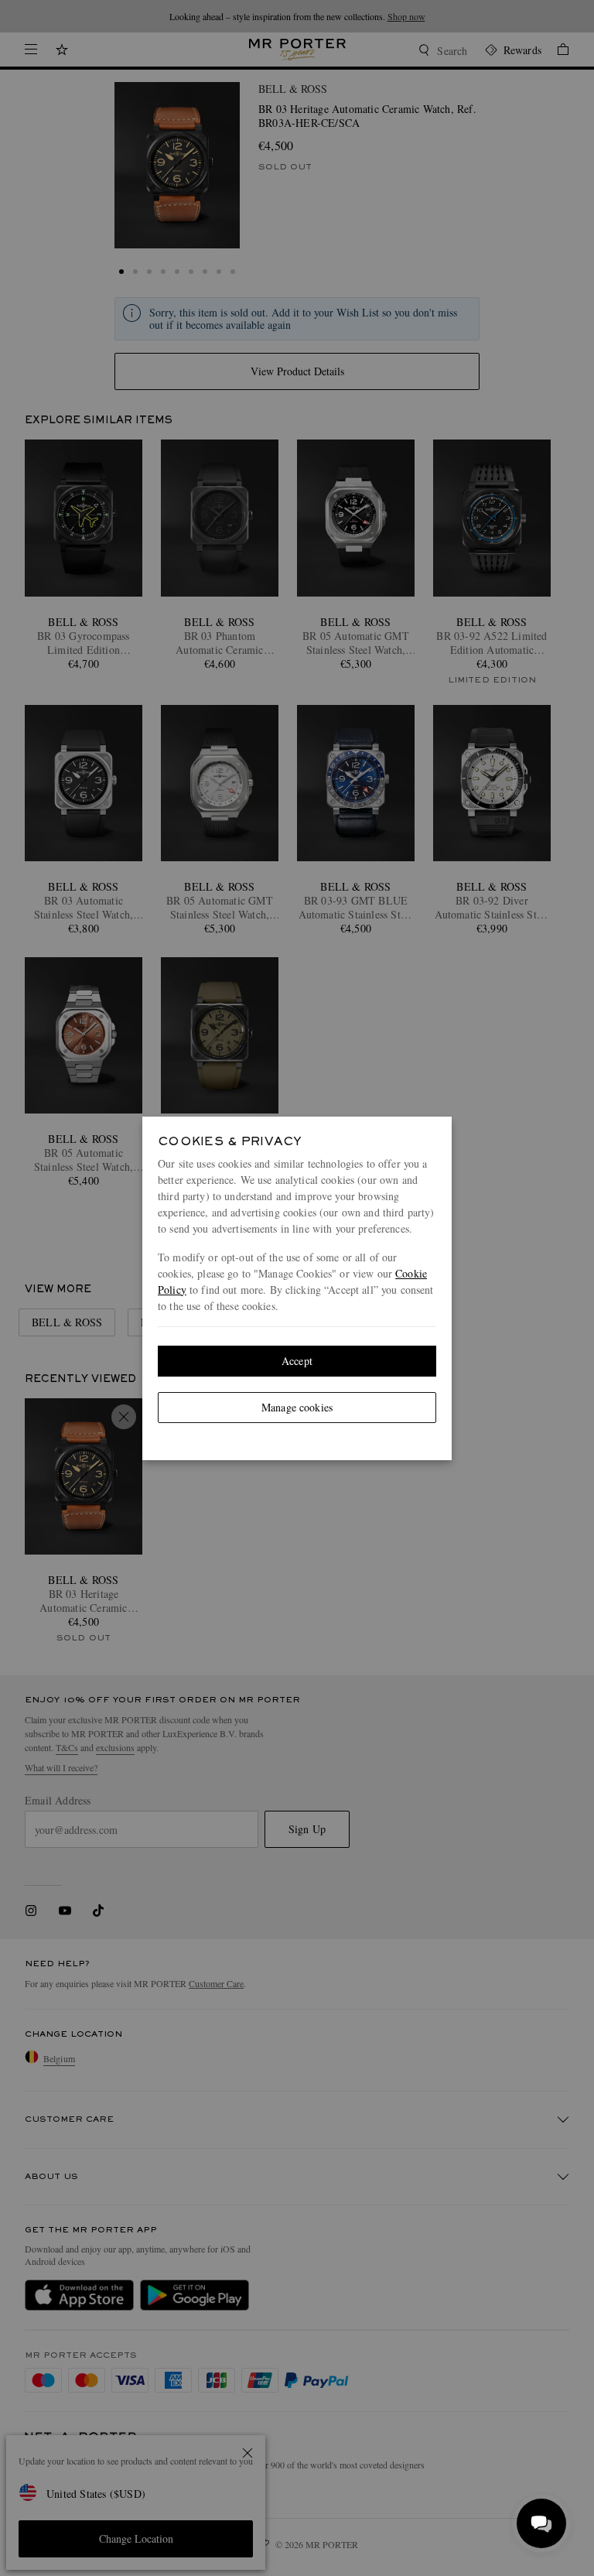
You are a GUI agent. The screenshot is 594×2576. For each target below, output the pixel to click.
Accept (297, 1361)
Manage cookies (297, 1407)
